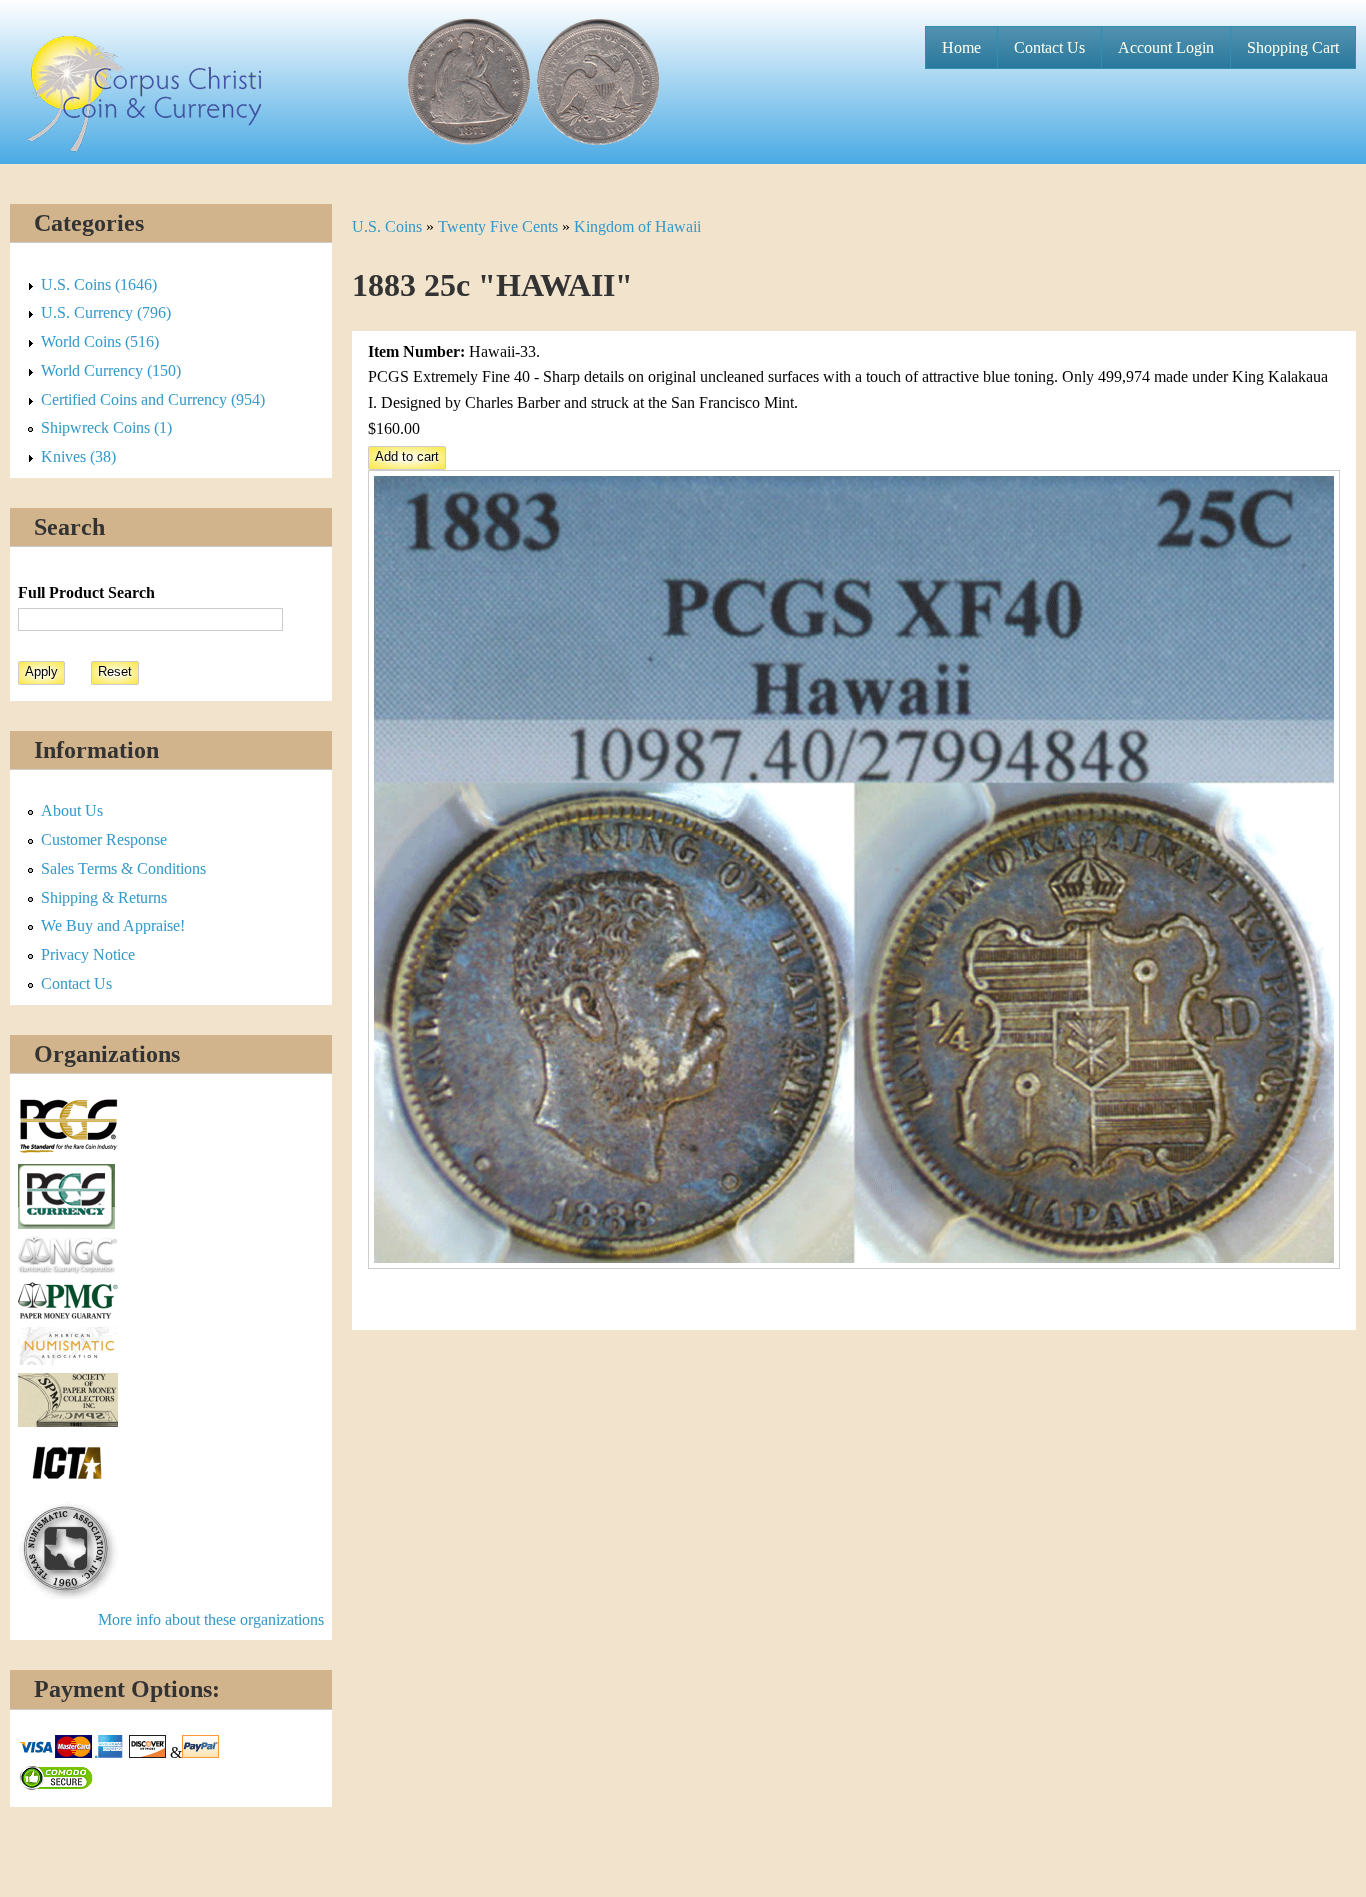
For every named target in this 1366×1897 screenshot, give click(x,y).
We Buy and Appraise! (113, 925)
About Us (72, 810)
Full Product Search (86, 592)
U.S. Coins (387, 226)
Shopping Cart (1293, 47)
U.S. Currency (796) (106, 312)
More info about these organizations (211, 1619)
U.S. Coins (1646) (99, 284)
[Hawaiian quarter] (854, 1263)
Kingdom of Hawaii (637, 226)
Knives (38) (78, 456)
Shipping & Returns (104, 897)
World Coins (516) (100, 341)
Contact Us (1049, 47)
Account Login (1166, 47)
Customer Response (104, 839)
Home (961, 47)
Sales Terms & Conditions (123, 868)
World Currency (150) (111, 370)
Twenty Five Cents (498, 226)
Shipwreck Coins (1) (106, 427)
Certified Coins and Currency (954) (153, 399)
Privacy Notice (88, 954)
